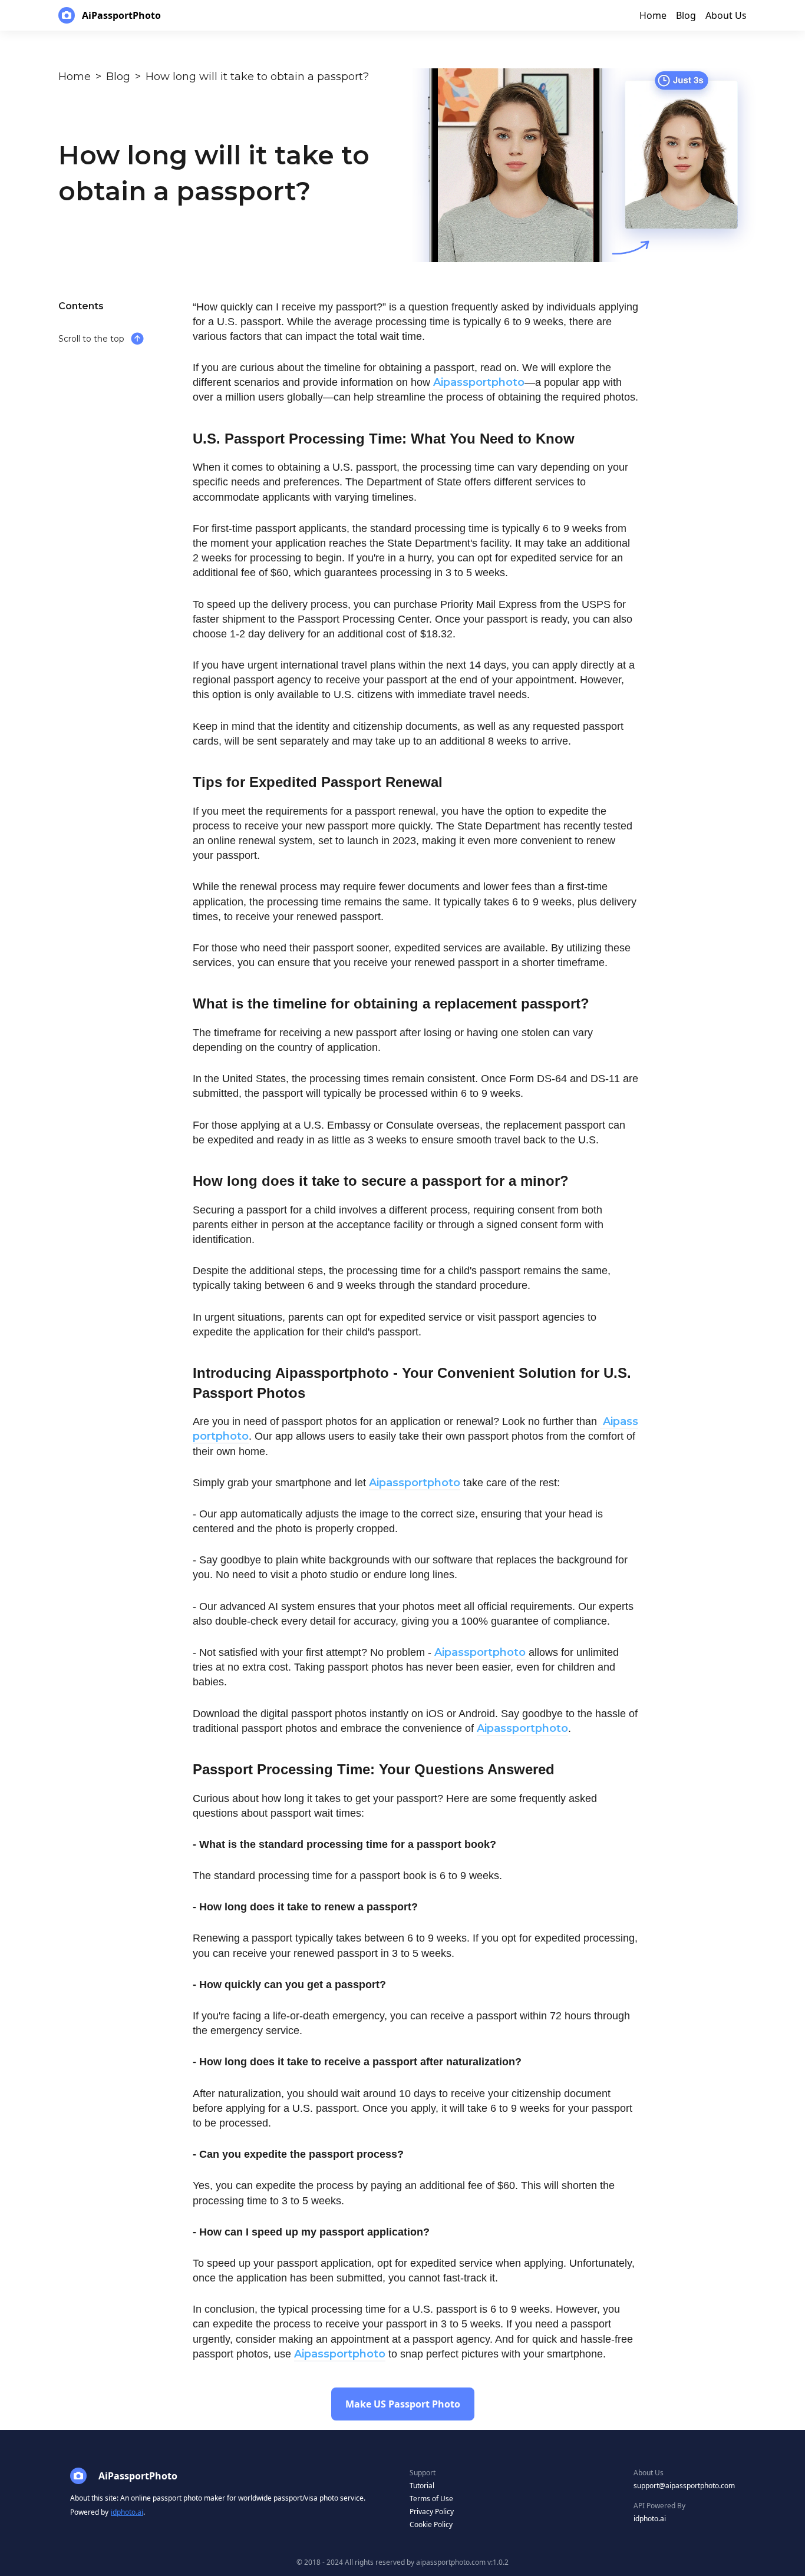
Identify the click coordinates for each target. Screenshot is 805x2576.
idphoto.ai (127, 2512)
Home (75, 77)
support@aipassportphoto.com (684, 2486)
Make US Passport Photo (403, 2404)
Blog (118, 77)
